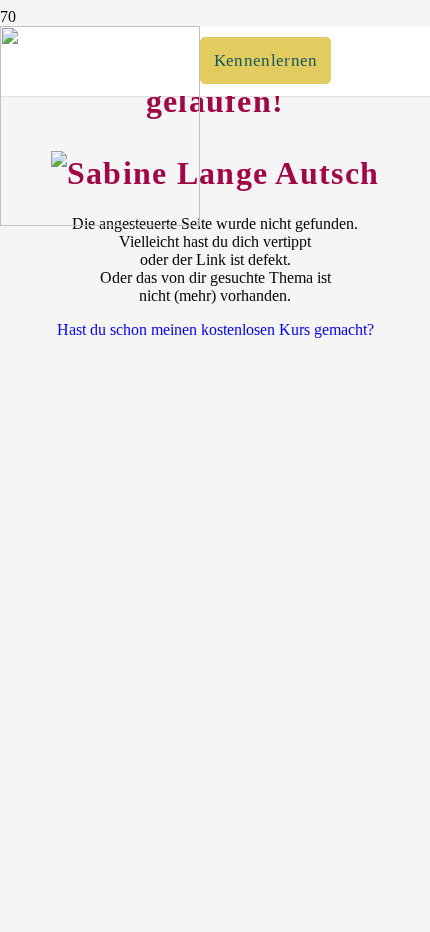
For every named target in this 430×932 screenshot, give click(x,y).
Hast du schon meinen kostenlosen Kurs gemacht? (215, 329)
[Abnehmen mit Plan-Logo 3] (100, 220)
